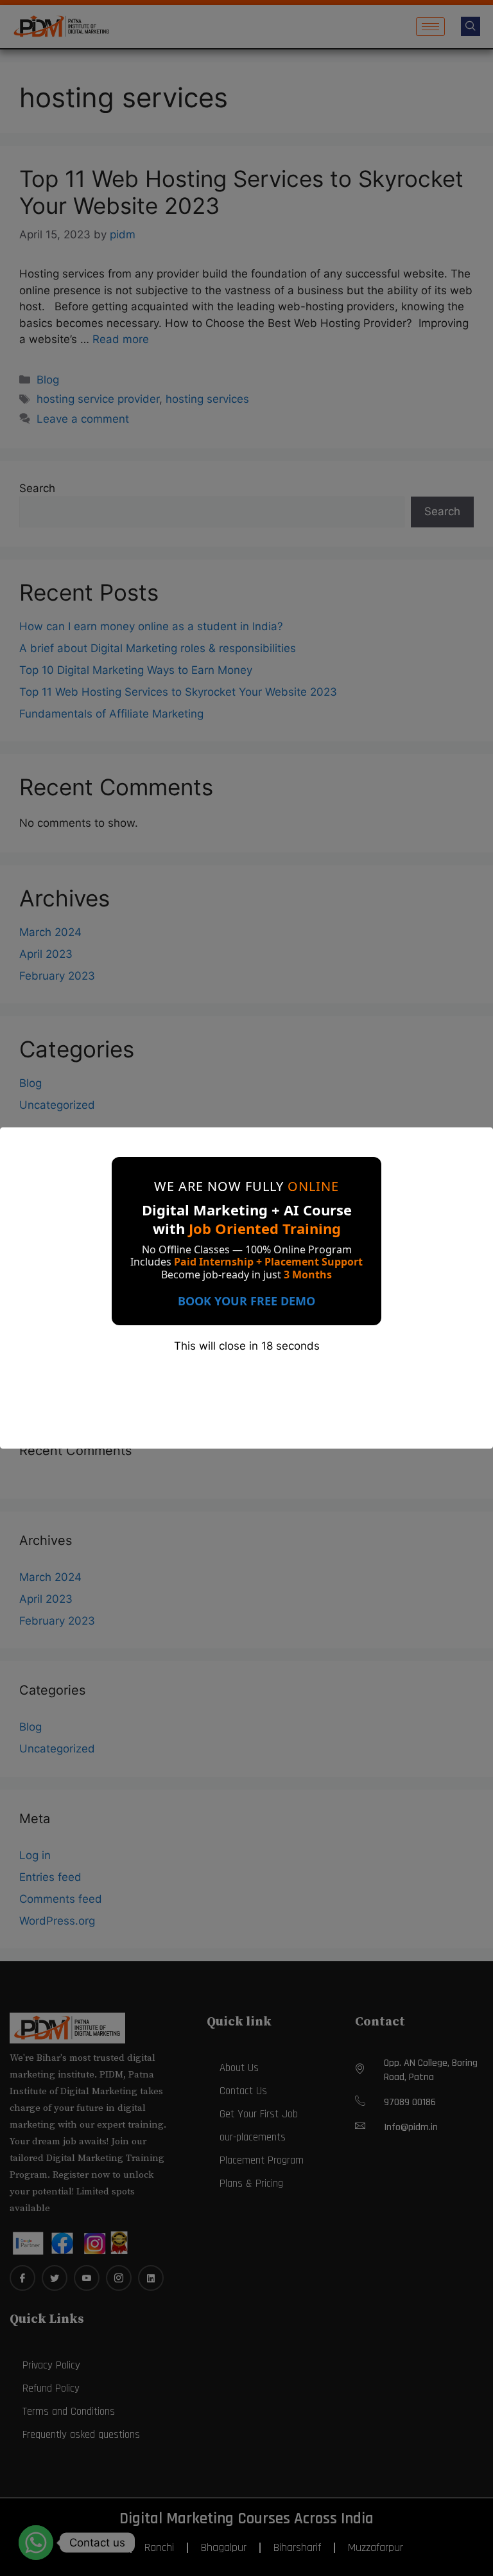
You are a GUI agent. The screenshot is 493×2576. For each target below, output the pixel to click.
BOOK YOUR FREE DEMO (246, 1301)
